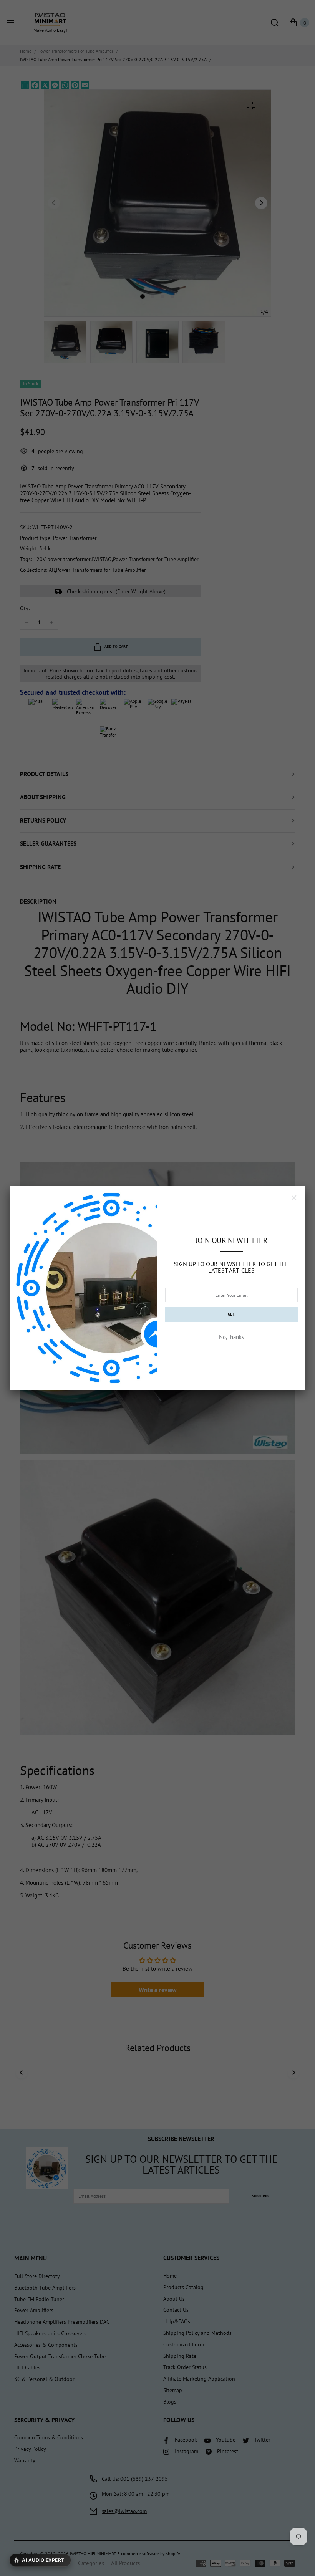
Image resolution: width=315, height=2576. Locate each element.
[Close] (294, 1198)
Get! (232, 1314)
